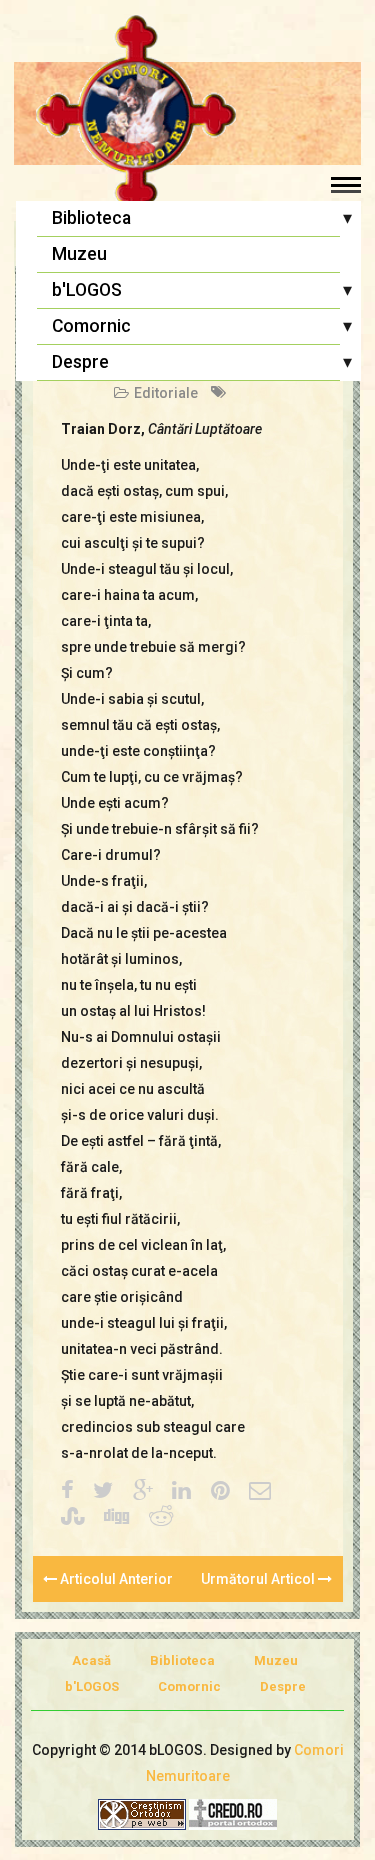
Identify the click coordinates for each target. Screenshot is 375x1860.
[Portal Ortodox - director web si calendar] (233, 1813)
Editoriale (166, 393)
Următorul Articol (259, 1579)
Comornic (91, 326)
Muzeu (79, 254)
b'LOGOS (87, 290)
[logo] (187, 115)
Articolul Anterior (115, 1579)
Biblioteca (91, 218)
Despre (80, 362)
